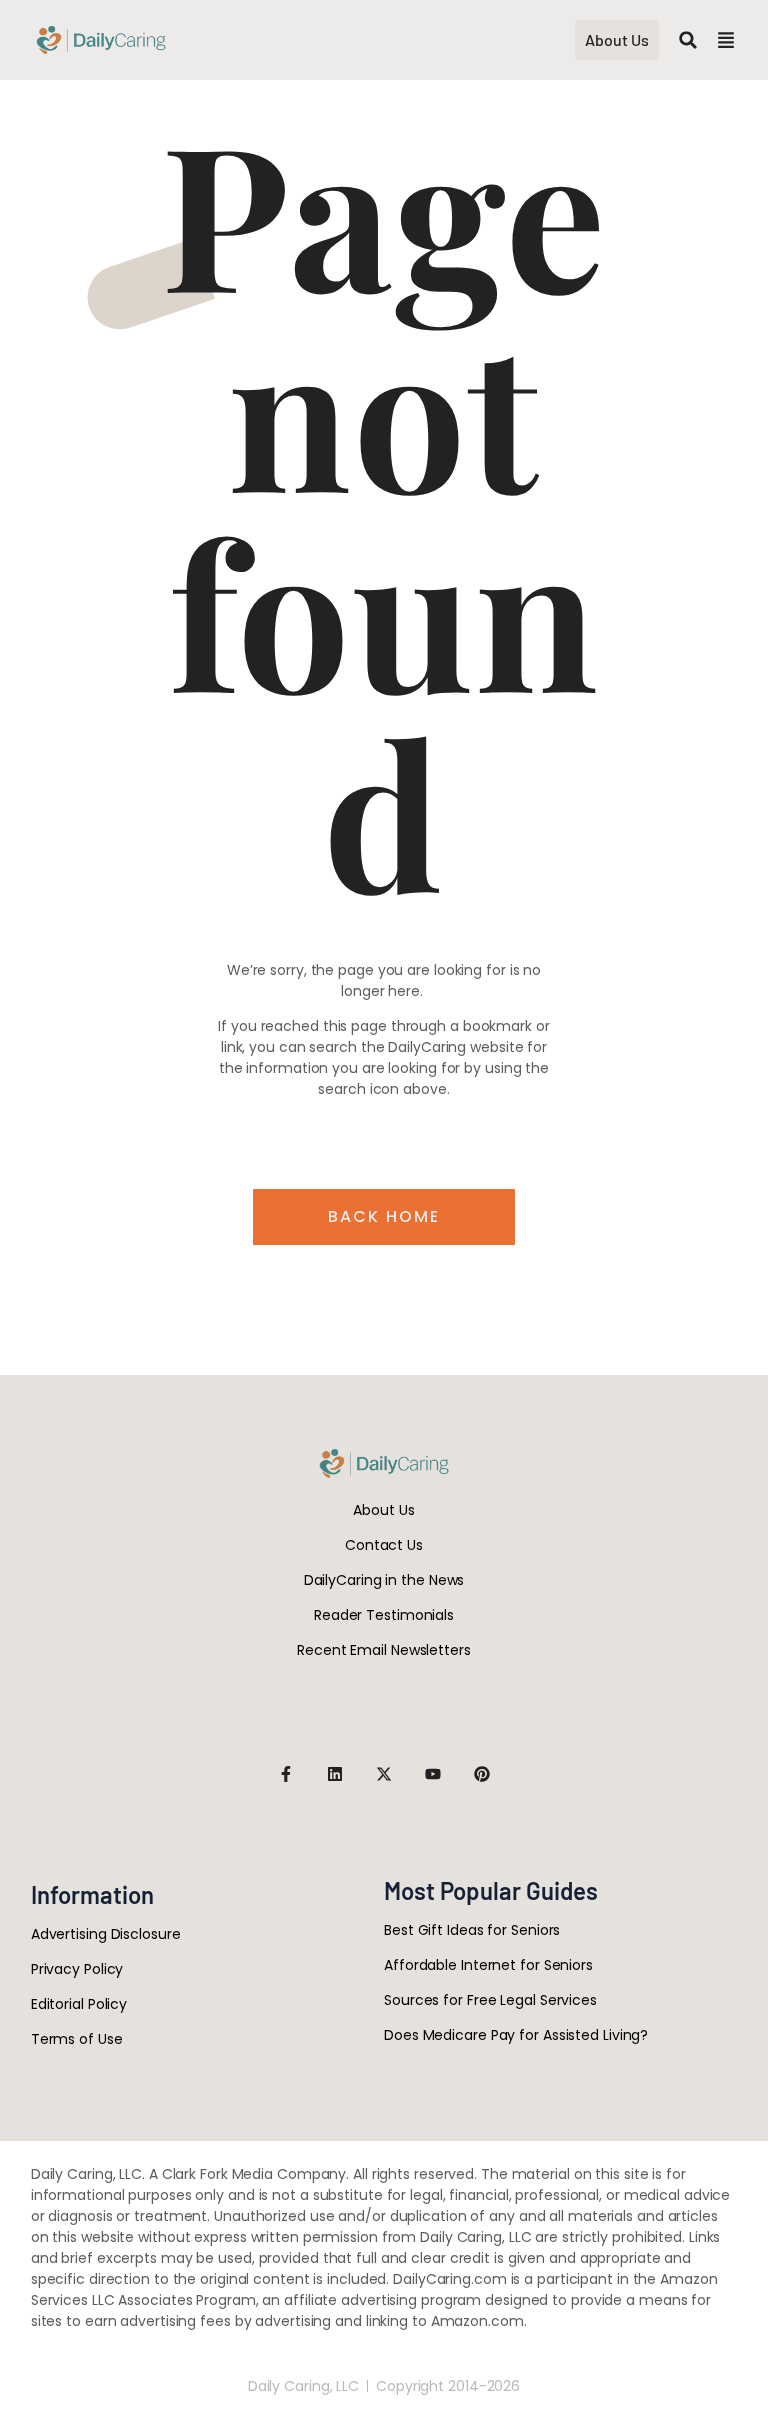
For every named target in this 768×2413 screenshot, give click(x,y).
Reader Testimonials (384, 1615)
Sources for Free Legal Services (490, 2000)
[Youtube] (433, 1774)
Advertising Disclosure (106, 1934)
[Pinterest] (482, 1774)
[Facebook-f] (286, 1774)
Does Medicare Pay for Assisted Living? (516, 2035)
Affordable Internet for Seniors (488, 1965)
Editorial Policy (79, 2004)
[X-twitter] (384, 1774)
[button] (688, 40)
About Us (383, 1510)
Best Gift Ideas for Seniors (472, 1930)
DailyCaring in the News (384, 1580)
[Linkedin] (335, 1774)
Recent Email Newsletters (384, 1650)
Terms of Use (77, 2039)
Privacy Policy (77, 1969)
